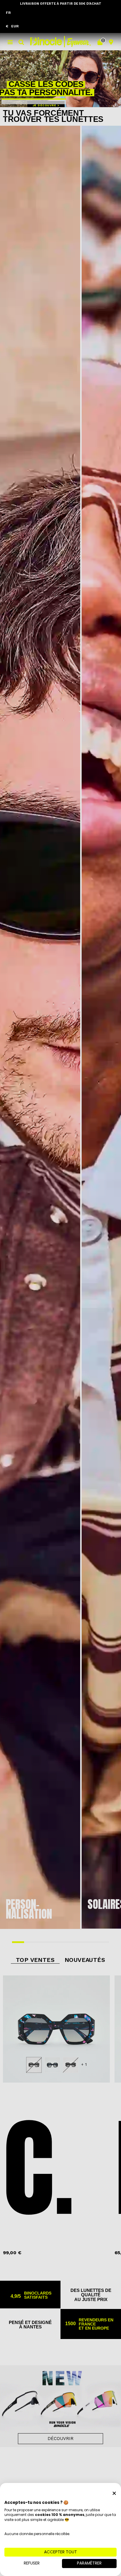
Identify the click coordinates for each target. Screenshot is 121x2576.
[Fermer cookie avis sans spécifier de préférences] (114, 2493)
